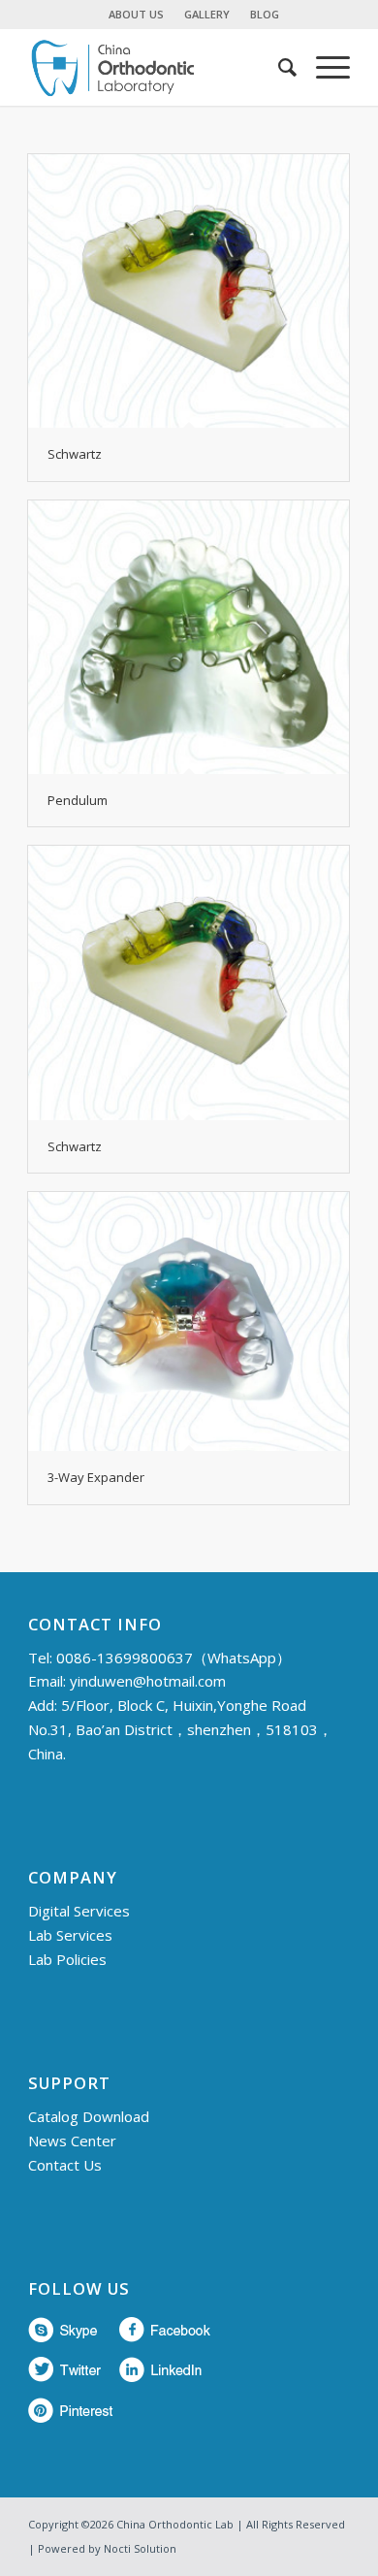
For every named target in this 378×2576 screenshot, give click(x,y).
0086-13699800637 (125, 1658)
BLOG (265, 14)
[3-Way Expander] (189, 1322)
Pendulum (78, 800)
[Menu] (323, 67)
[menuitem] (137, 15)
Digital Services (79, 1911)
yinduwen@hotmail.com (148, 1681)
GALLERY (207, 14)
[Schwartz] (189, 291)
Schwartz (75, 454)
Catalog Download (89, 2116)
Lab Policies (67, 1959)
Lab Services (70, 1935)
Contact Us (65, 2165)
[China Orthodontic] (157, 67)
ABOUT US (136, 14)
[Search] (278, 67)
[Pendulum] (189, 637)
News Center (72, 2141)
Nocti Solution (140, 2548)
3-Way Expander (96, 1477)
